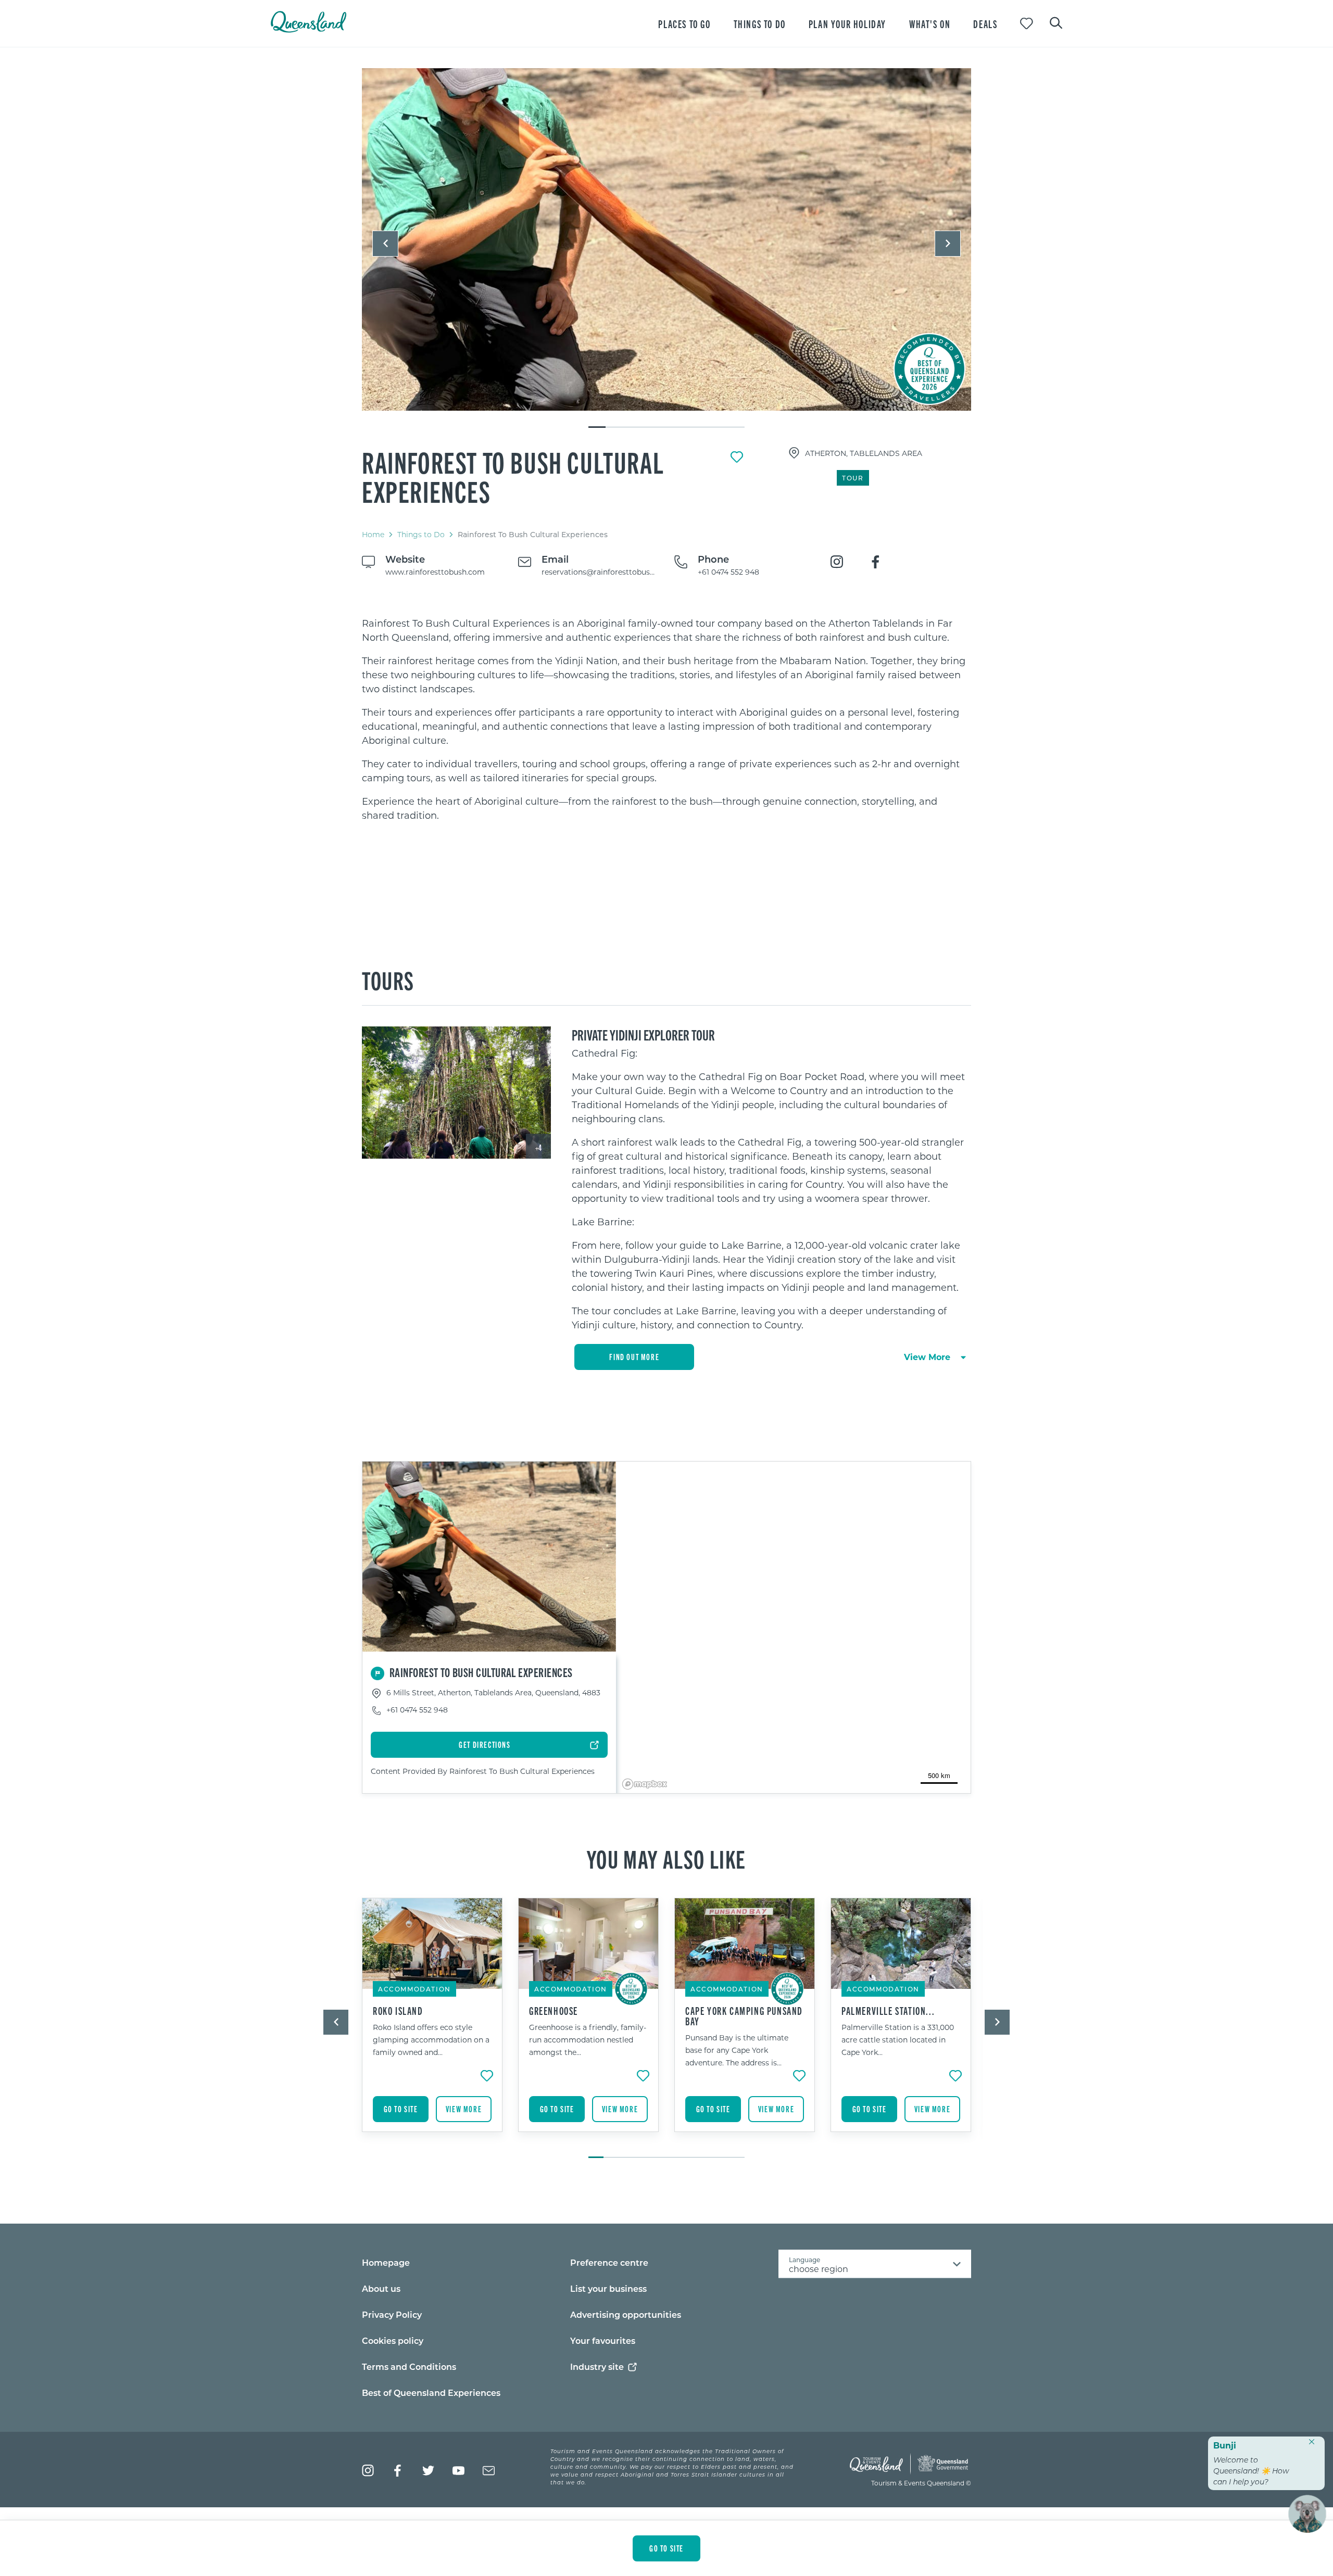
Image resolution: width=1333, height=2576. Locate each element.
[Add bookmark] (737, 457)
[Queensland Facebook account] (398, 2471)
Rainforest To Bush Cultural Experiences (513, 476)
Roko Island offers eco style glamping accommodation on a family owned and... (431, 2040)
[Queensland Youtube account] (458, 2471)
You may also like (666, 1858)
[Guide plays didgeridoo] (666, 239)
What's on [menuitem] (930, 24)
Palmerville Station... (888, 2011)
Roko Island (398, 2011)
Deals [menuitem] (985, 24)
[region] (666, 719)
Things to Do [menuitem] (760, 24)
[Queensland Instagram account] (368, 2471)
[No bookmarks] (1027, 24)
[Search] (1056, 22)
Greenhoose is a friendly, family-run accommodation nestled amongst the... (588, 2040)
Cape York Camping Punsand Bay (744, 2016)
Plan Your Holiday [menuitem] (847, 24)
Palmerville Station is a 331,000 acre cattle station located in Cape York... (898, 2040)
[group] (432, 2023)
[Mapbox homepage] (645, 1784)
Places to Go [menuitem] (684, 24)
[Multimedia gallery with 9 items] (666, 249)
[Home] (309, 29)
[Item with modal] (666, 240)
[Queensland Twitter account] (428, 2471)
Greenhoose (554, 2011)
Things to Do (421, 534)
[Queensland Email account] (489, 2471)
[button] (385, 244)
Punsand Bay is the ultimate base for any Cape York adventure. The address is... (737, 2050)
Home (373, 534)
